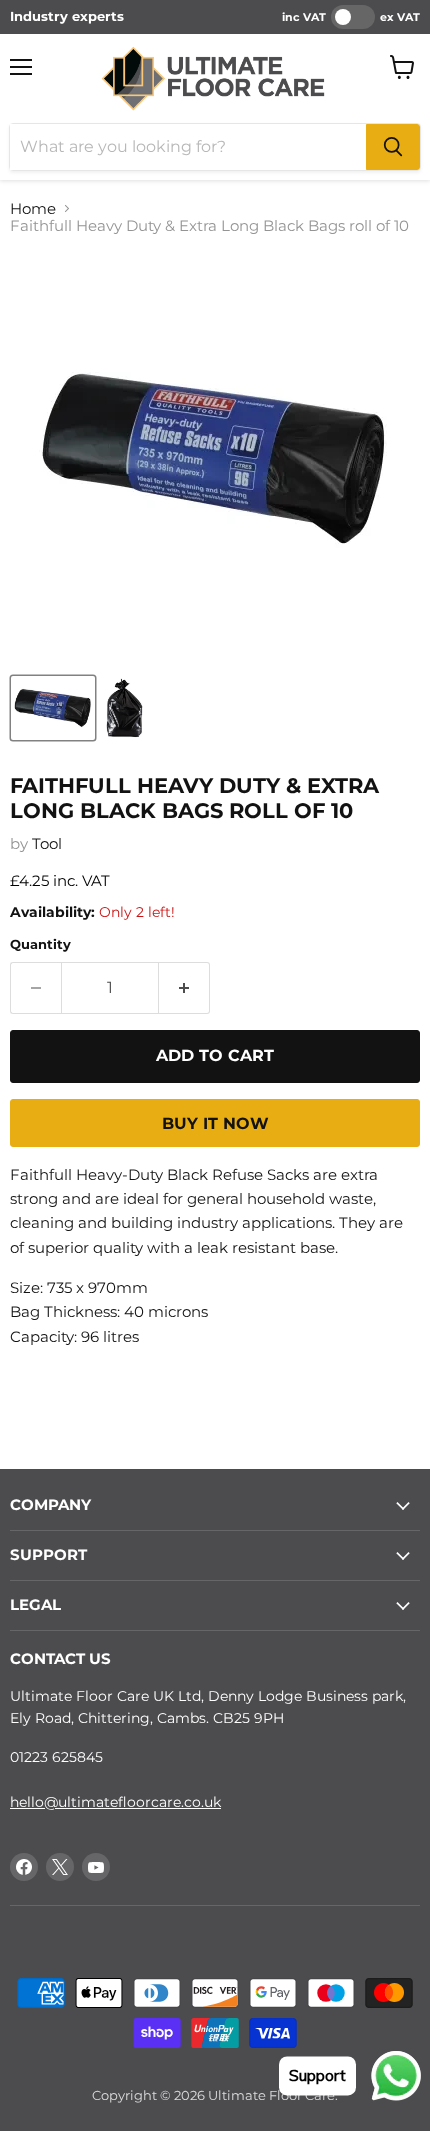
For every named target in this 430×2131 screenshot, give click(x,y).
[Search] (393, 147)
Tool (47, 843)
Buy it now (215, 1123)
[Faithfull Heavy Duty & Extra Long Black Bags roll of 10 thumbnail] (53, 708)
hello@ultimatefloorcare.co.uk (115, 1802)
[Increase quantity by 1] (184, 988)
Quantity (40, 944)
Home (33, 208)
